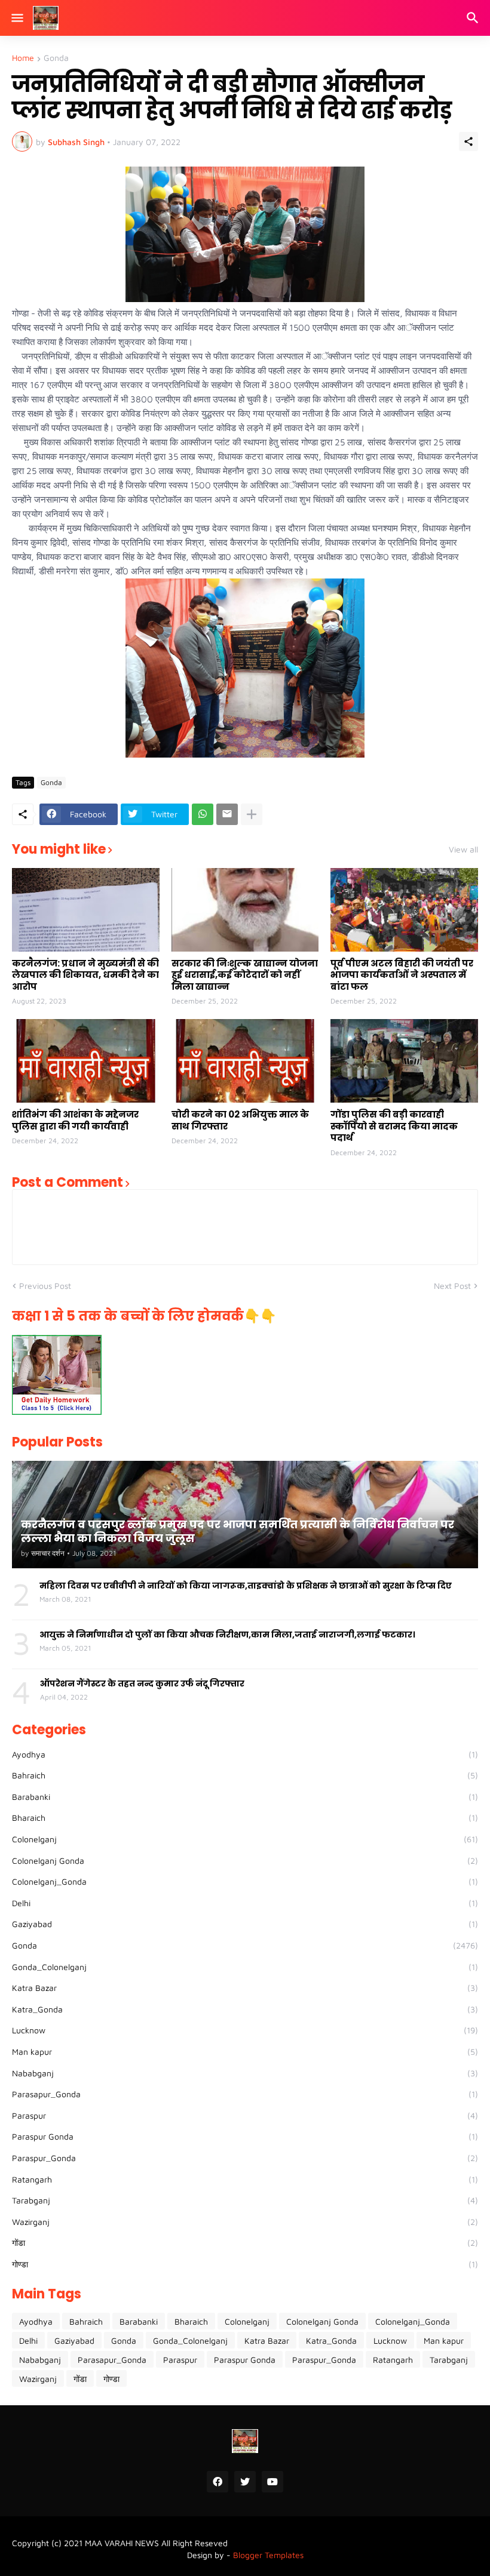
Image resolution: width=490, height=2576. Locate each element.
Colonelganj (245, 1839)
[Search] (474, 18)
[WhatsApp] (203, 814)
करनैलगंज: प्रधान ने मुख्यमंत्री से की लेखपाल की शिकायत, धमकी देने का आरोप (85, 975)
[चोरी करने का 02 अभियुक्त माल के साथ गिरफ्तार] (245, 1061)
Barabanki (245, 1797)
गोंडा (245, 2243)
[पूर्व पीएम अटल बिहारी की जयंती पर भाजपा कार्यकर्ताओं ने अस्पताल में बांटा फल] (404, 910)
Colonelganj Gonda (245, 1861)
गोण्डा (245, 2264)
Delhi (245, 1903)
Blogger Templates (268, 2555)
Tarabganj (245, 2200)
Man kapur (245, 2052)
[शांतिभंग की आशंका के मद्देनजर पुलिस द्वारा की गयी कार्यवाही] (86, 1061)
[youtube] (272, 2482)
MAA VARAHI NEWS (122, 2543)
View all (463, 850)
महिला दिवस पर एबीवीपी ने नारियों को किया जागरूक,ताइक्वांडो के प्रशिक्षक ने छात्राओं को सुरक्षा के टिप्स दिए (246, 1586)
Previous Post (45, 1286)
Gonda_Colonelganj (245, 1967)
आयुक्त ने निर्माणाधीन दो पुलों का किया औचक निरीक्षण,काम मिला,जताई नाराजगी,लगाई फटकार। (227, 1635)
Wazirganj (245, 2222)
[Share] (468, 141)
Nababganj (245, 2073)
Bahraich (245, 1775)
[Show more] (252, 814)
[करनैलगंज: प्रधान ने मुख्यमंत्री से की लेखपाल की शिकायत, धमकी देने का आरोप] (86, 910)
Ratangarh (245, 2179)
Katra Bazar (245, 1988)
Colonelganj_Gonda (245, 1881)
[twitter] (245, 2482)
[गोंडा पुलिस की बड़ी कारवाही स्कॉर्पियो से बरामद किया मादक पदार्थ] (404, 1061)
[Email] (227, 814)
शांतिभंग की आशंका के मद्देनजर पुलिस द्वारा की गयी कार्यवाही (75, 1120)
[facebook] (218, 2482)
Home (23, 58)
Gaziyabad (245, 1924)
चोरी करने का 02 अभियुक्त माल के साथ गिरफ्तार (240, 1120)
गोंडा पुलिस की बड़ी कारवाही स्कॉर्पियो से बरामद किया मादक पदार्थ (394, 1126)
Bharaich (245, 1818)
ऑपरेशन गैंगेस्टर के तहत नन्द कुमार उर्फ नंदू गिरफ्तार (142, 1684)
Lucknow (245, 2030)
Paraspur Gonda (245, 2136)
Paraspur (245, 2115)
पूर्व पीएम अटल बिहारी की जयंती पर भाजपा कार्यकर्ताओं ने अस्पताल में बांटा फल (402, 975)
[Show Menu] (16, 18)
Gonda (56, 58)
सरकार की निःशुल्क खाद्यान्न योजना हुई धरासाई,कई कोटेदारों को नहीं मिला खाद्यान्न (245, 975)
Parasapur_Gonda (245, 2094)
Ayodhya (245, 1754)
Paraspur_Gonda (245, 2158)
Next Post (452, 1286)
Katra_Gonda (245, 2009)
